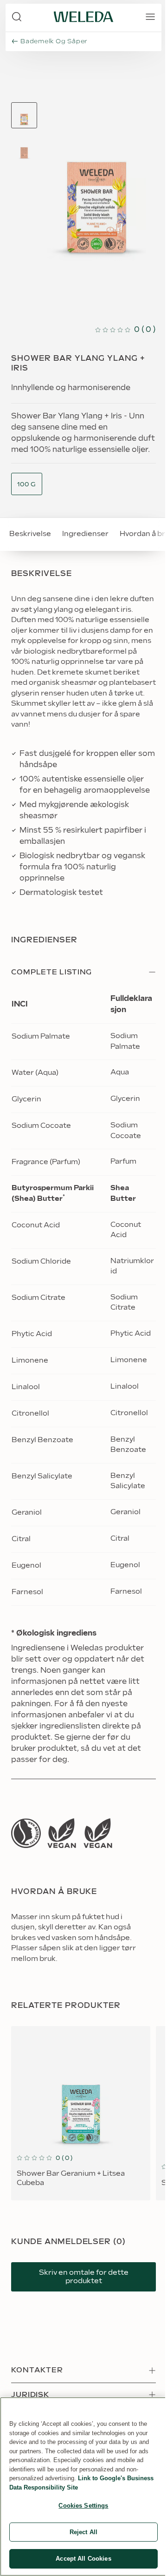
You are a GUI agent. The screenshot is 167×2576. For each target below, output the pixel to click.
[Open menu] (150, 17)
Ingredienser (85, 534)
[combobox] (27, 485)
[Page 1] (24, 115)
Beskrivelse (30, 534)
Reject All (83, 2532)
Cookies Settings (83, 2506)
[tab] (24, 115)
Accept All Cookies (83, 2559)
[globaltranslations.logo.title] (83, 17)
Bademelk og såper (54, 41)
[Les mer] (26, 1833)
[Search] (17, 17)
